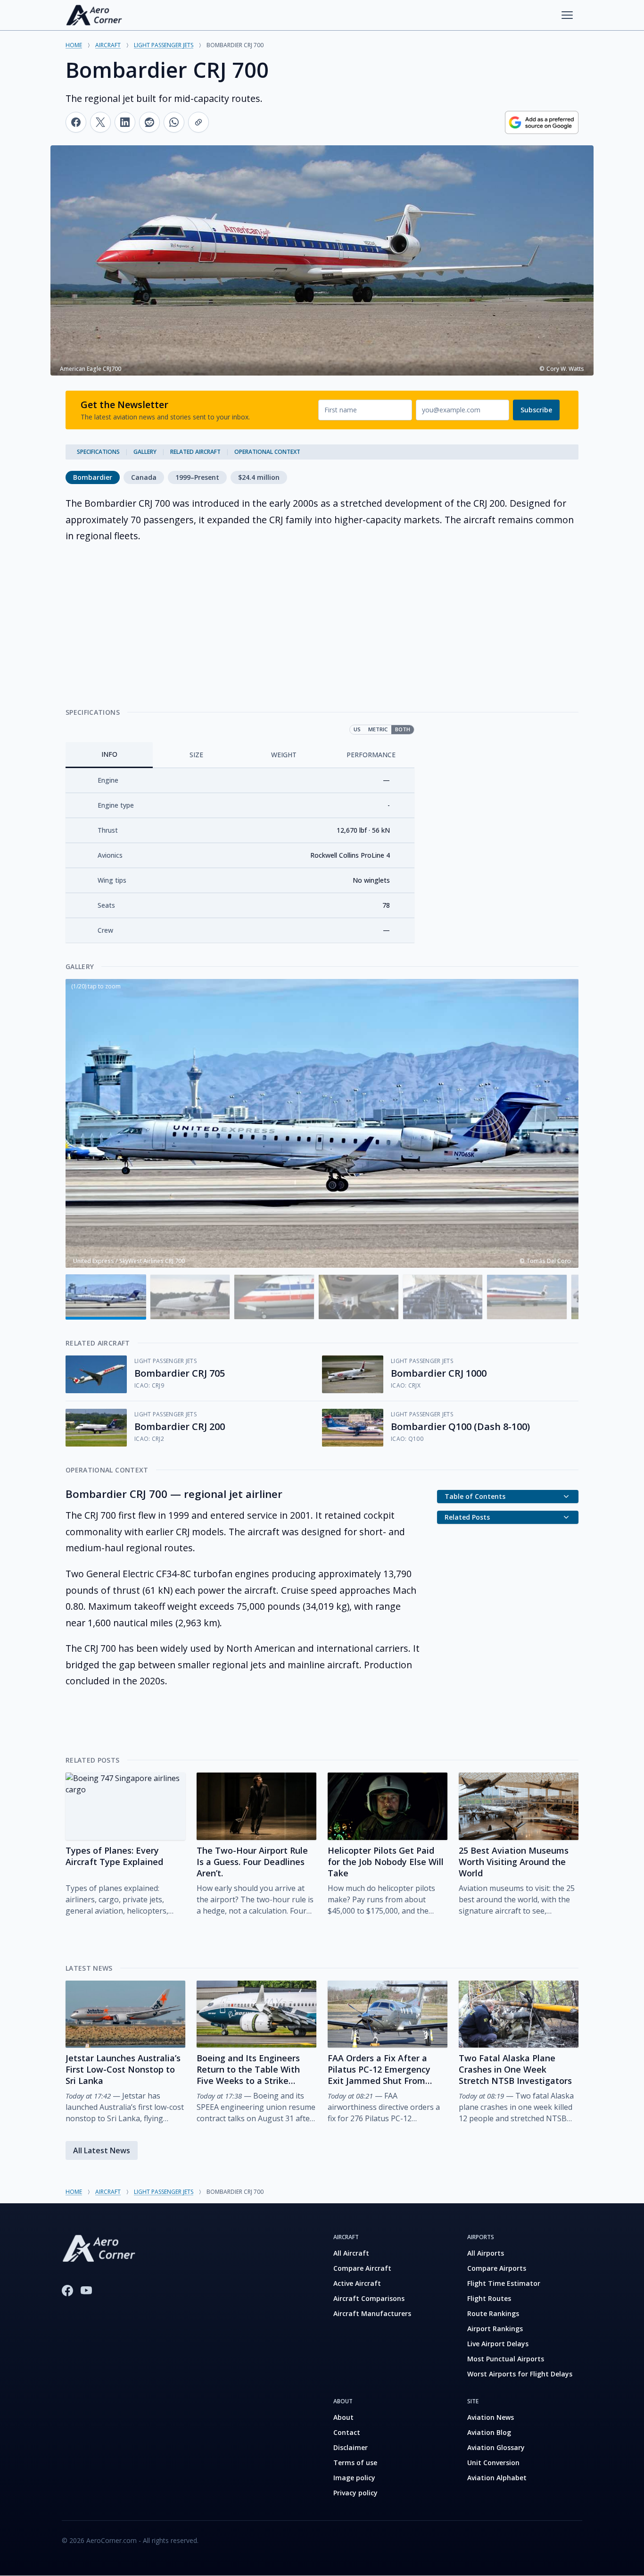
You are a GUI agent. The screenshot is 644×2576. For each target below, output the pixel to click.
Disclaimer (351, 2447)
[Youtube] (86, 2291)
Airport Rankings (495, 2329)
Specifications (98, 452)
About (343, 2417)
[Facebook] (67, 2291)
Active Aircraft (357, 2283)
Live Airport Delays (498, 2344)
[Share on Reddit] (149, 122)
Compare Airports (497, 2268)
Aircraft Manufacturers (372, 2313)
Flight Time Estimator (504, 2283)
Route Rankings (493, 2313)
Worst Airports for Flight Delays (520, 2374)
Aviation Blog (489, 2432)
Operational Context (267, 452)
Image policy (354, 2478)
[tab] (109, 755)
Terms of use (355, 2463)
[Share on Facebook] (76, 122)
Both (403, 729)
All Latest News (102, 2150)
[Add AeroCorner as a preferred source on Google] (542, 122)
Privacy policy (355, 2493)
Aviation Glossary (496, 2447)
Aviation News (491, 2417)
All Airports (486, 2253)
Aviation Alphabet (497, 2478)
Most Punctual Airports (506, 2359)
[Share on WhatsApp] (174, 122)
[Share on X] (100, 122)
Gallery (145, 452)
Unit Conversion (493, 2463)
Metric (378, 729)
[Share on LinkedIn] (125, 122)
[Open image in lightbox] (322, 1123)
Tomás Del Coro (549, 1261)
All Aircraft (351, 2253)
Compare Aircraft (362, 2268)
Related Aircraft (195, 452)
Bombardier (93, 477)
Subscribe (536, 410)
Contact (347, 2432)
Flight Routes (489, 2298)
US (357, 729)
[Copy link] (198, 122)
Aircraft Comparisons (369, 2298)
